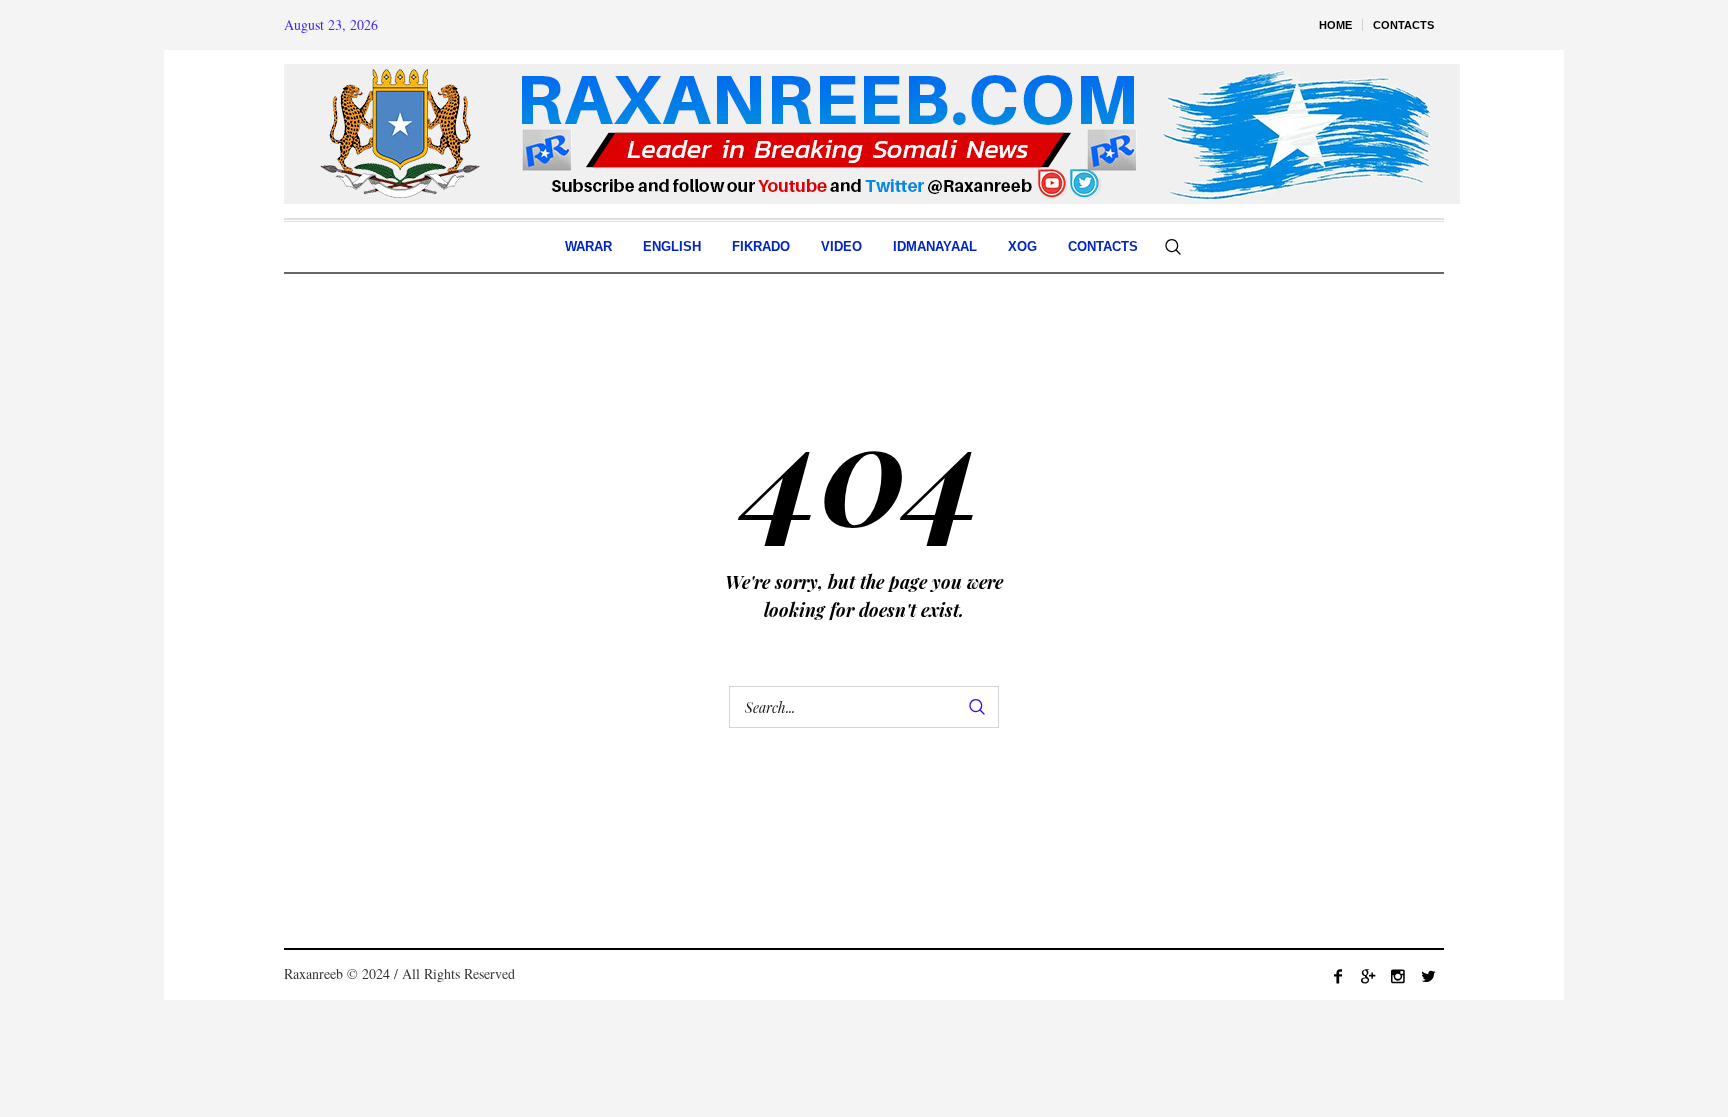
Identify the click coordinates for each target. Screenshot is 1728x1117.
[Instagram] (1398, 976)
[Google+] (1368, 976)
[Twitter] (1428, 976)
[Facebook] (1338, 976)
